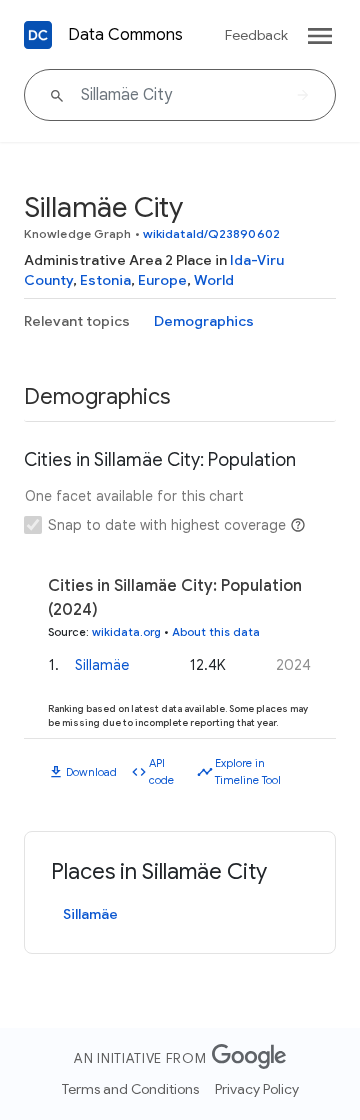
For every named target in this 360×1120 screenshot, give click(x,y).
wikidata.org (126, 632)
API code (161, 771)
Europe (162, 280)
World (214, 280)
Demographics (204, 321)
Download (91, 772)
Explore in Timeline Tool (248, 771)
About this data (216, 632)
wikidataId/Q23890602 (211, 233)
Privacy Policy (257, 1089)
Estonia (105, 280)
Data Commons (125, 35)
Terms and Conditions (130, 1089)
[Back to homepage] (38, 35)
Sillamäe (102, 665)
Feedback (256, 35)
